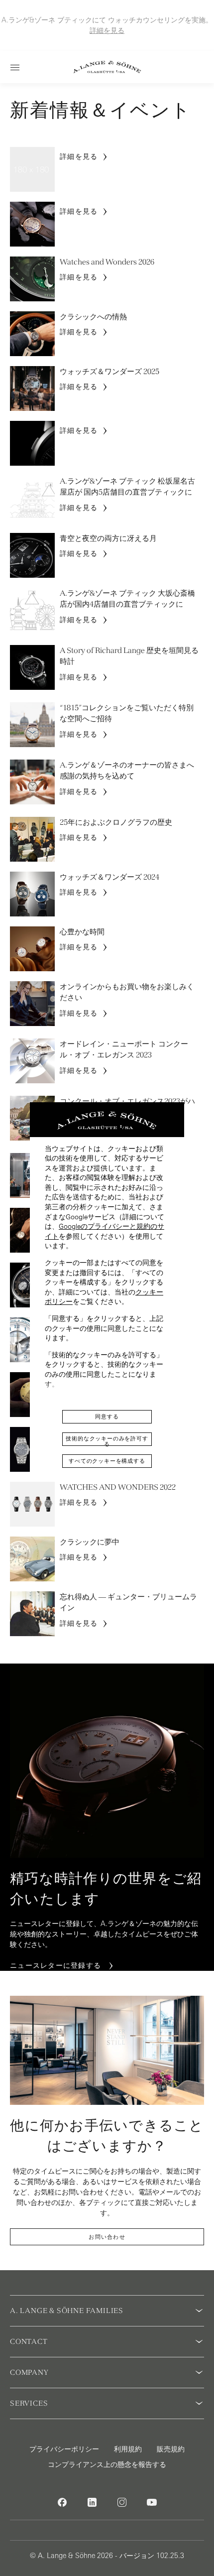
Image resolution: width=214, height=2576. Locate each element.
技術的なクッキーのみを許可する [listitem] (107, 1441)
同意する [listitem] (107, 1417)
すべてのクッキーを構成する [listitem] (107, 1461)
